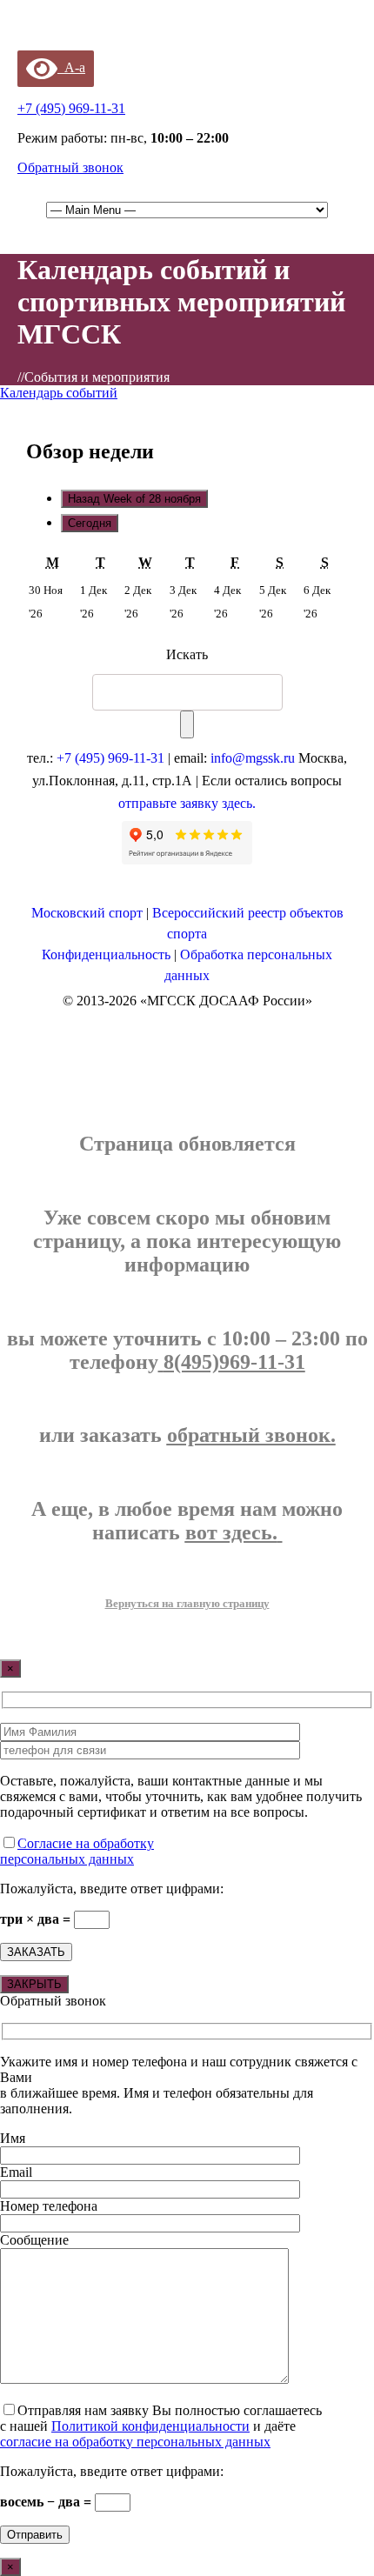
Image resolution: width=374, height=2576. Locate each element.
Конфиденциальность (106, 954)
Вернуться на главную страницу (187, 1603)
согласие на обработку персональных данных (135, 2442)
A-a (71, 67)
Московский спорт (87, 913)
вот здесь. (231, 1532)
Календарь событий (59, 393)
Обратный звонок (70, 167)
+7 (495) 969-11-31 (110, 758)
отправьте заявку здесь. (187, 803)
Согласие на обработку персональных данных (77, 1851)
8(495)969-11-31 (234, 1362)
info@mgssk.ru (253, 758)
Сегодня (90, 523)
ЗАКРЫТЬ (34, 1984)
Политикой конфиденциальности (150, 2426)
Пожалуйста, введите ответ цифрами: (112, 1889)
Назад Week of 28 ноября (134, 499)
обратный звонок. (251, 1435)
